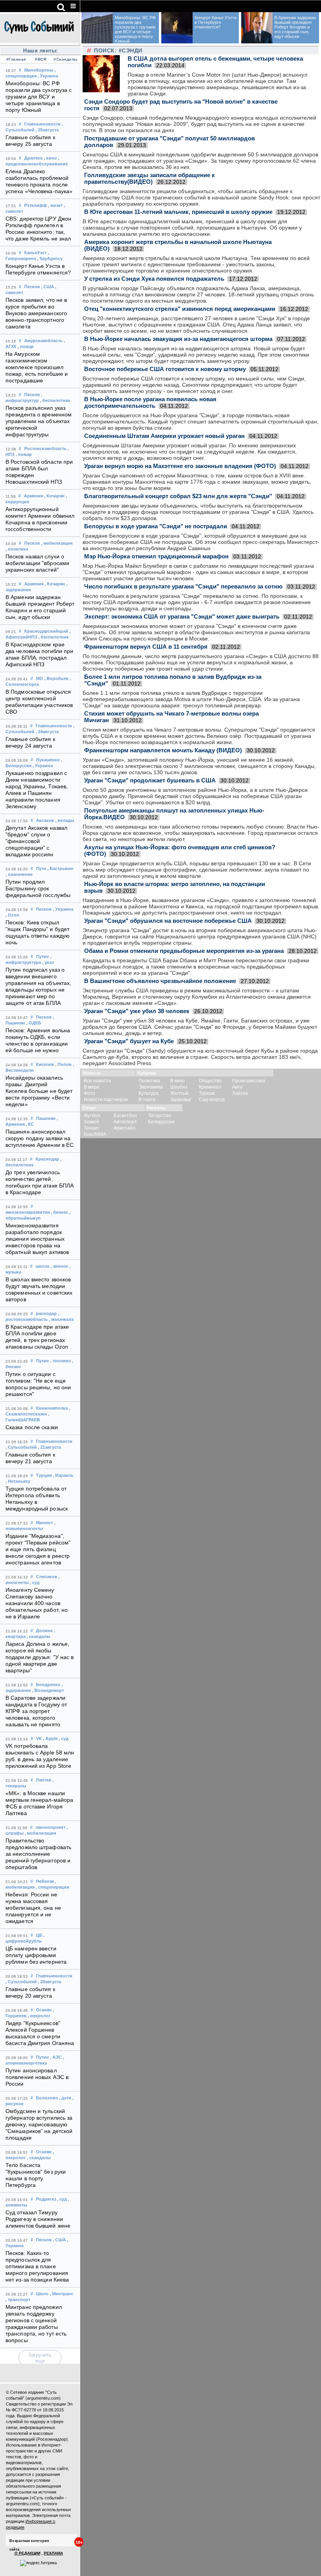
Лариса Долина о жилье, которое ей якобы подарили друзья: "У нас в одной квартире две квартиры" (40, 1657)
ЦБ (39, 1935)
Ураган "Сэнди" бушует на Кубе (129, 1041)
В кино (178, 1081)
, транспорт (18, 2300)
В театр (147, 1100)
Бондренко (48, 1684)
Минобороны (39, 70)
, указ (48, 962)
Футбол (92, 1116)
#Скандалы (65, 59)
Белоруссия (161, 1122)
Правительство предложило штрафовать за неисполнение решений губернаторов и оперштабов (38, 1854)
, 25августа (47, 130)
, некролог (39, 2016)
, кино (50, 158)
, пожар (26, 346)
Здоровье (181, 1100)
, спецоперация (52, 1887)
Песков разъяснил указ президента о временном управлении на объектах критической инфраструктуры (39, 421)
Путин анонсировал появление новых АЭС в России (37, 2077)
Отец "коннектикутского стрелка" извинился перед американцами (180, 309)
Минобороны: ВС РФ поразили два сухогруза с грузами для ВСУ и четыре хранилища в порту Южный (39, 97)
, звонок (59, 1266)
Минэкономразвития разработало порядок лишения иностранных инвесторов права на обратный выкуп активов (37, 1239)
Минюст (44, 1523)
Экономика (151, 1087)
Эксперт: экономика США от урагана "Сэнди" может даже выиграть (182, 616)
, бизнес (60, 1212)
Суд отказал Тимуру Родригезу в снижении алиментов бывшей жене (38, 2219)
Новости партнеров (106, 1100)
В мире (92, 1087)
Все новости (97, 1081)
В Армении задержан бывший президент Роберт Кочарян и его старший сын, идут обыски (295, 27)
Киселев (45, 1064)
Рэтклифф (36, 205)
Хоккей (91, 1122)
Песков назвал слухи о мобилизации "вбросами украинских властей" (37, 563)
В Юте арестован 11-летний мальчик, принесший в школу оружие (178, 212)
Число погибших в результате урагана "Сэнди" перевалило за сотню (183, 586)
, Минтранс (61, 2294)
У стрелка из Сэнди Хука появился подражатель (154, 279)
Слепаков (47, 1577)
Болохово (47, 2098)
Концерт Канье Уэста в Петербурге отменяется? (216, 22)
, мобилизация (57, 543)
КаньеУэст (35, 253)
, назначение (19, 874)
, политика (17, 549)
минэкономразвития (28, 1212)
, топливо (60, 1361)
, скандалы (38, 1636)
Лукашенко (48, 760)
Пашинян (46, 1118)
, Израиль (63, 1475)
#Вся (41, 59)
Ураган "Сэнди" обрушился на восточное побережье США (168, 921)
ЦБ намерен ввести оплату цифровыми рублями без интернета (36, 1955)
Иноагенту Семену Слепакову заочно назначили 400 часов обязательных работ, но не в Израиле (37, 1603)
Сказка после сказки (32, 1427)
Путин (42, 956)
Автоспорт (125, 1122)
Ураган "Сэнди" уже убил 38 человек (137, 1011)
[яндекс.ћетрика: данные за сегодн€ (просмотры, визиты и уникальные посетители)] (38, 2563)
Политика (149, 1081)
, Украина (48, 76)
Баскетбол (125, 1116)
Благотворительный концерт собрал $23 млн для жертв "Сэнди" (178, 496)
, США (48, 287)
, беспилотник (55, 400)
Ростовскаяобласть (45, 448)
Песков (32, 287)
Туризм (207, 1093)
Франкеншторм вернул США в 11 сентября (146, 647)
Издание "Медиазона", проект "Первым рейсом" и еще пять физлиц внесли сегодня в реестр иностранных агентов (38, 1549)
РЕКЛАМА (53, 2553)
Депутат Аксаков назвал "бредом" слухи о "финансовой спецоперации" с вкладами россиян (36, 841)
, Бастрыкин (60, 868)
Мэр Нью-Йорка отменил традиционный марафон (156, 556)
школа (42, 1266)
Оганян (44, 2010)
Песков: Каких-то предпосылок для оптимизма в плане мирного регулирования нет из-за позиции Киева (37, 2267)
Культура (149, 1093)
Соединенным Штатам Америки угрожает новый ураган (164, 436)
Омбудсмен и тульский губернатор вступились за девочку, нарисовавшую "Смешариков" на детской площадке (39, 2125)
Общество (210, 1081)
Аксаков (45, 820)
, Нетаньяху (18, 1481)
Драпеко (33, 158)
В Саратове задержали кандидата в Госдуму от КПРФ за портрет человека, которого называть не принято (36, 1711)
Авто (237, 1087)
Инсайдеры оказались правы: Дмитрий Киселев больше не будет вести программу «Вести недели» (39, 1091)
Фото (89, 1093)
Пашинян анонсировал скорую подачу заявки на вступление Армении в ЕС (40, 1138)
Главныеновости (42, 124)
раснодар (46, 1313)
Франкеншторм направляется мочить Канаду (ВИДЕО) (163, 750)
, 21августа (50, 1447)
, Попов (63, 1064)
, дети (65, 2098)
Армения (33, 496)
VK (39, 1738)
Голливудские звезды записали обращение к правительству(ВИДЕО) (150, 178)
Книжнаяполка (52, 1408)
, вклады (65, 820)
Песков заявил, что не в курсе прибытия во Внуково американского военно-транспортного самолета (36, 313)
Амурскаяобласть (43, 341)
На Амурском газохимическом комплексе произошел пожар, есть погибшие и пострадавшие (37, 367)
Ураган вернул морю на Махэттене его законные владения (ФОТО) (180, 466)
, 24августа (47, 732)
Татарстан (160, 1116)
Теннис (92, 1128)
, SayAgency (50, 258)
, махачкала (61, 1319)
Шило (42, 2294)
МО (40, 678)
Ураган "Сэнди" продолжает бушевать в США (150, 780)
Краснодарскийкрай (46, 631)
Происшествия (249, 1081)
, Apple (50, 1738)
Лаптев (44, 1780)
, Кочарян (54, 496)
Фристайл (124, 1128)
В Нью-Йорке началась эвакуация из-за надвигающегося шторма (178, 339)
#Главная (16, 59)
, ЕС (30, 1124)
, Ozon (12, 915)
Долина (44, 1631)
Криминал (210, 1087)
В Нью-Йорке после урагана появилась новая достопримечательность (150, 402)
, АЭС (56, 2057)
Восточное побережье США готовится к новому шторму (165, 369)
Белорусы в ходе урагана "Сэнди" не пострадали (156, 526)
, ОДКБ (34, 1023)
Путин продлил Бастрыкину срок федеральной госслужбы (38, 889)
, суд (35, 1582)
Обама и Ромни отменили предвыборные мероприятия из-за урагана (184, 951)
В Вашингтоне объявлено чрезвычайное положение (160, 981)
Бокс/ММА (95, 1134)
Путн (41, 868)
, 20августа (50, 1982)
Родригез (46, 2199)
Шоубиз (179, 1087)
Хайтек (240, 1093)
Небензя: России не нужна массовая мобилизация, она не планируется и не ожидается (33, 1908)
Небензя (45, 1881)
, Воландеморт (48, 1690)
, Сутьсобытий (21, 1447)
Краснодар (47, 1159)
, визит (55, 205)
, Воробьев (56, 678)
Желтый (179, 1093)
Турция (44, 1475)
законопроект (50, 1827)
